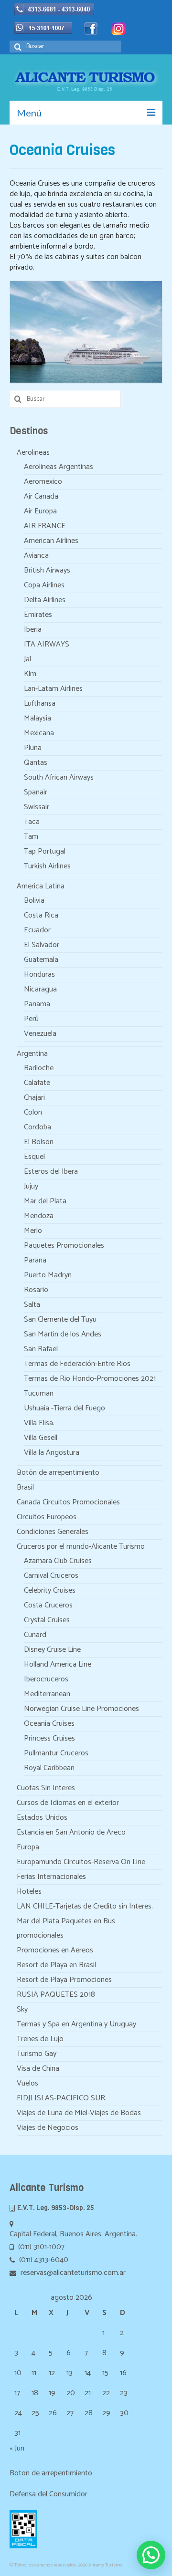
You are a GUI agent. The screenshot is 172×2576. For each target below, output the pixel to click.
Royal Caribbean (49, 1768)
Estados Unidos (42, 1818)
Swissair (37, 807)
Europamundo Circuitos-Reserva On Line (81, 1862)
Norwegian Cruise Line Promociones (81, 1709)
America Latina (41, 886)
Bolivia (34, 901)
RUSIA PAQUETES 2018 (56, 1995)
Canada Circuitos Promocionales (68, 1502)
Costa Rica (41, 915)
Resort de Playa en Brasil (56, 1965)
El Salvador (42, 945)
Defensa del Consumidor (48, 2494)
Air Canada (41, 496)
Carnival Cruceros (51, 1576)
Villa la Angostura (52, 1453)
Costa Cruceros (48, 1605)
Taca (32, 822)
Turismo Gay (37, 2054)
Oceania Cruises (49, 1724)
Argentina (32, 1054)
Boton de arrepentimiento (51, 2473)
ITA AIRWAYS (47, 644)
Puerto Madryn (48, 1275)
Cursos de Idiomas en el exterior (68, 1803)
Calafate (37, 1083)
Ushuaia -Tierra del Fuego (64, 1408)
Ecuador (37, 930)
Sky (22, 2009)
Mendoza (39, 1216)
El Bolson (39, 1142)
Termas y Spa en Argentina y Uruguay (76, 2024)
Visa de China (38, 2069)
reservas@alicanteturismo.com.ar (72, 2273)
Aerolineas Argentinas (59, 467)
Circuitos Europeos (47, 1517)
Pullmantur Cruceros (56, 1753)
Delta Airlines (45, 600)
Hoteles (29, 1892)
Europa (28, 1847)
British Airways (47, 570)
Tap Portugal (45, 851)
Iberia (33, 630)
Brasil (25, 1487)
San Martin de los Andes (63, 1334)
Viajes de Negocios (48, 2128)
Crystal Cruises (47, 1620)
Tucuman (39, 1393)
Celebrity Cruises (50, 1590)
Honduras (39, 975)
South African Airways (59, 777)
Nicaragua (40, 989)
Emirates (38, 615)
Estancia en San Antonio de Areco (71, 1832)
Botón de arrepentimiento (58, 1473)
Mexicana (39, 733)
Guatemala (41, 960)
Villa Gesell (41, 1438)
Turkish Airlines (47, 866)
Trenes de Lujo (40, 2039)
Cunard (35, 1635)
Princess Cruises (49, 1738)
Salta (32, 1305)
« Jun (17, 2448)
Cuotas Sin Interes (46, 1788)
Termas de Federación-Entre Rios (77, 1364)
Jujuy (31, 1186)
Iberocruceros (46, 1679)
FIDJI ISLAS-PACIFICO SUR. (62, 2098)
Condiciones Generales (53, 1532)
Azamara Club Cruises (58, 1561)
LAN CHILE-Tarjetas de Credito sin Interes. (85, 1906)
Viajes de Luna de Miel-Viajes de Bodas (79, 2113)
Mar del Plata (45, 1201)
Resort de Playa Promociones (64, 1980)
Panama (37, 1004)
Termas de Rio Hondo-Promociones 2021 (90, 1379)
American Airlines (51, 541)
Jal (27, 659)
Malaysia (38, 718)
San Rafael (41, 1349)
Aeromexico (43, 482)
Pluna (33, 748)
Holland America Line (58, 1664)
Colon (33, 1112)
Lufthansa (40, 704)
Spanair (36, 792)
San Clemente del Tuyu (60, 1319)
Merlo (33, 1231)
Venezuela (40, 1034)
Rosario (36, 1290)
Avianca (36, 556)
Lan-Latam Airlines (53, 689)
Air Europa (40, 511)
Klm (30, 674)
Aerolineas (33, 453)
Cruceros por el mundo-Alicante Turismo (81, 1547)
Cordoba (38, 1127)
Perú (31, 1019)
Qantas (36, 763)
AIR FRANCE (45, 526)
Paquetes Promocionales (64, 1246)
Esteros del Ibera (51, 1172)
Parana (35, 1260)
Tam (31, 837)
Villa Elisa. (39, 1423)
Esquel (34, 1157)
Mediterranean (47, 1694)
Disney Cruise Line (52, 1650)
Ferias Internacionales (51, 1877)
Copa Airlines (44, 585)
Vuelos (27, 2083)
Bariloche (39, 1068)
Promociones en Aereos (55, 1950)
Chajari (34, 1098)
